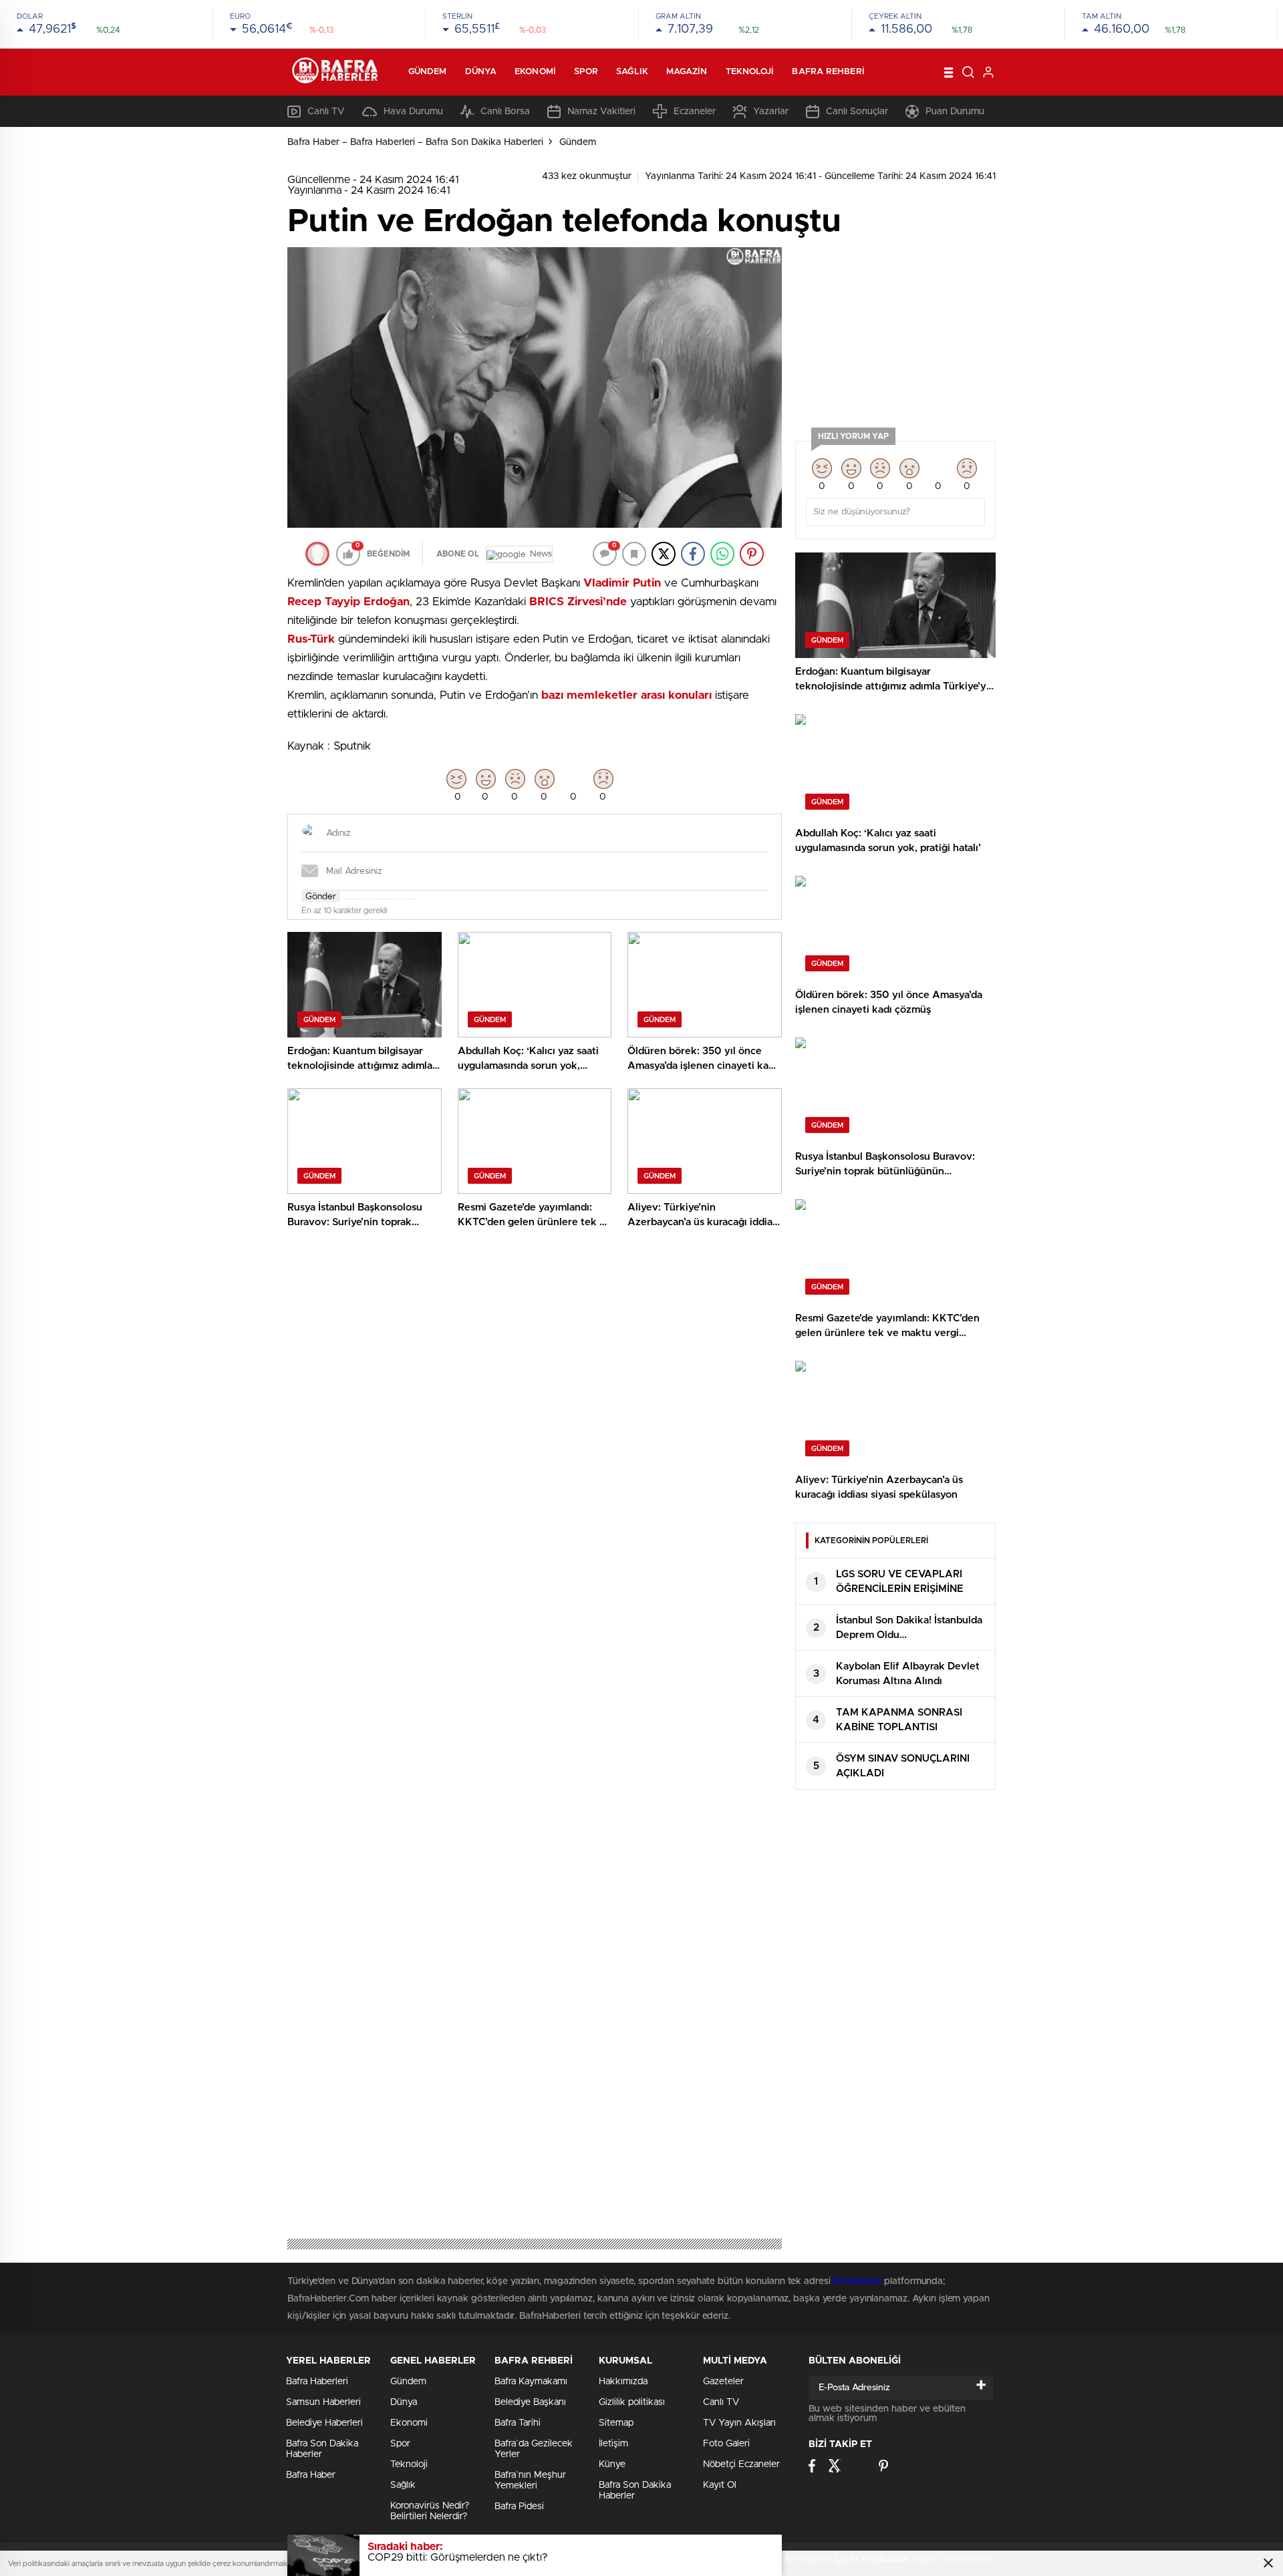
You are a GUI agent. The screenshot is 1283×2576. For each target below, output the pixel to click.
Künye (612, 2464)
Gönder (321, 897)
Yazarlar (771, 112)
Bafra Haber (311, 2475)
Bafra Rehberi (828, 72)
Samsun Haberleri (323, 2402)
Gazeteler (723, 2382)
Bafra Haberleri (317, 2382)
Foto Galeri (726, 2444)
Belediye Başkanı (530, 2402)
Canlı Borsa (505, 112)
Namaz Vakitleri (601, 112)
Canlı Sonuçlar (857, 112)
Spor (586, 72)
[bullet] (390, 899)
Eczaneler (695, 112)
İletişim (613, 2444)
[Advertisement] (895, 331)
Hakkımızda (623, 2382)
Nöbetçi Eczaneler (741, 2464)
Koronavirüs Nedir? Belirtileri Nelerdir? (430, 2511)
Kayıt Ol (720, 2485)
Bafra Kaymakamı (531, 2382)
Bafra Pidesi (519, 2507)
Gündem (428, 72)
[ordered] (379, 899)
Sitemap (616, 2423)
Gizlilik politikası (632, 2402)
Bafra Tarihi (518, 2423)
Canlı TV (326, 112)
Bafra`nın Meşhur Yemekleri (530, 2480)
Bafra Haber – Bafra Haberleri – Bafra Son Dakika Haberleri (415, 142)
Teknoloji (750, 72)
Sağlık (632, 72)
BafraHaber (857, 2281)
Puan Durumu (955, 112)
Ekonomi (535, 72)
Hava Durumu (413, 112)
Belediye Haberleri (324, 2423)
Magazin (687, 72)
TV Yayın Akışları (739, 2423)
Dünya (481, 72)
